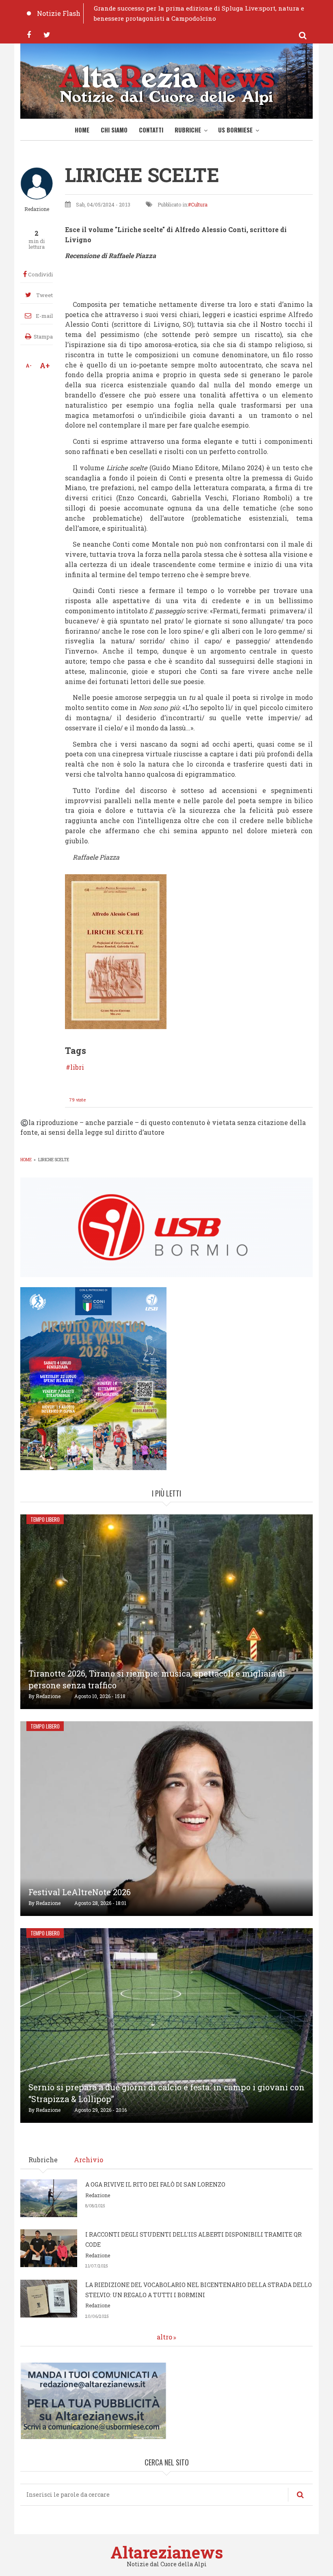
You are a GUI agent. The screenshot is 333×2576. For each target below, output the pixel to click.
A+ (45, 365)
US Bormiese (235, 130)
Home (82, 130)
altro (164, 2337)
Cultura (199, 204)
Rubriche (188, 130)
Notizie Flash (59, 13)
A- (29, 365)
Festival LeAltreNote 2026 (80, 1892)
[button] (116, 951)
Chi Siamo (114, 130)
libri (77, 1067)
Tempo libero (45, 1519)
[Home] (166, 83)
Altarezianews (167, 2552)
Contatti (151, 130)
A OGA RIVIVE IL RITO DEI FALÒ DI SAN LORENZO (155, 2184)
